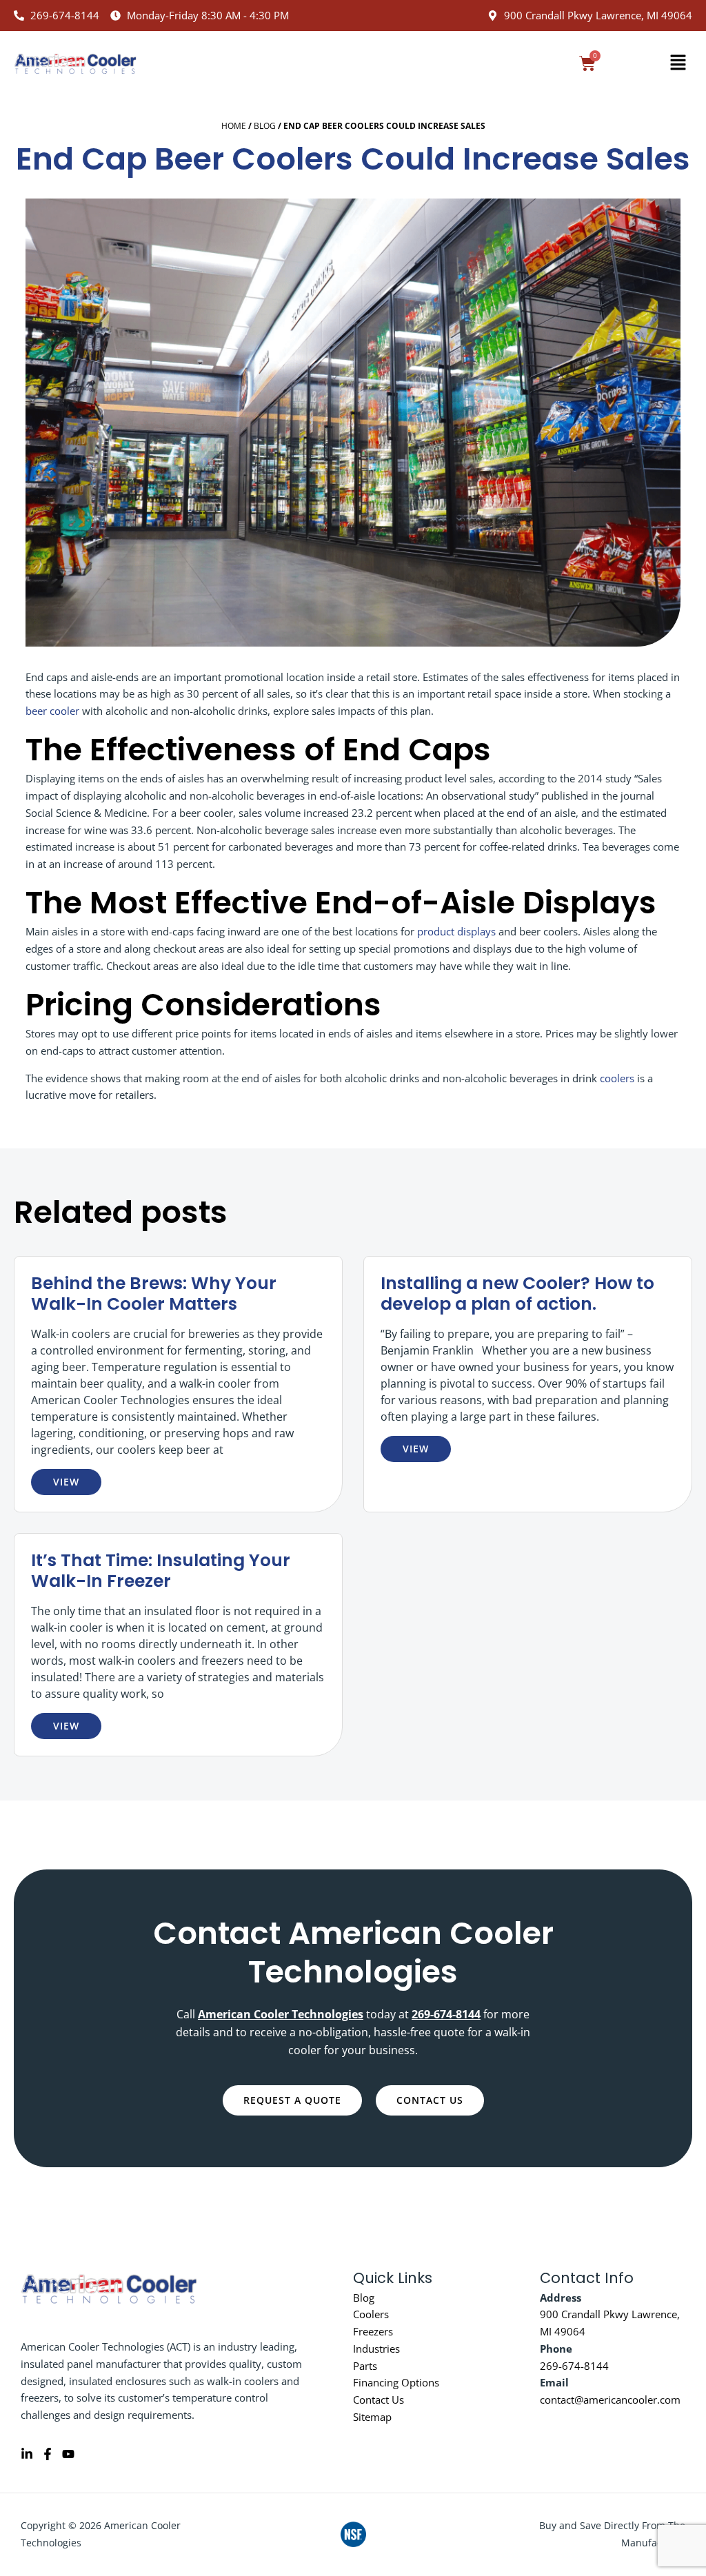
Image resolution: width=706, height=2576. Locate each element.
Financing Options (396, 2382)
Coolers (371, 2314)
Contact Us (379, 2400)
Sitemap (372, 2417)
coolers (617, 1078)
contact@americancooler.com (610, 2400)
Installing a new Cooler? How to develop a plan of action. (517, 1294)
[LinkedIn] (27, 2454)
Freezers (373, 2331)
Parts (365, 2366)
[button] (678, 63)
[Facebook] (48, 2454)
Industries (376, 2349)
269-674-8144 (574, 2366)
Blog (265, 126)
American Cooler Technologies (281, 2014)
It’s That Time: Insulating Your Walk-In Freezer (161, 1571)
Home (234, 126)
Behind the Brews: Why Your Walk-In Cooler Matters (154, 1294)
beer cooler (52, 711)
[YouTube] (68, 2454)
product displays (456, 931)
